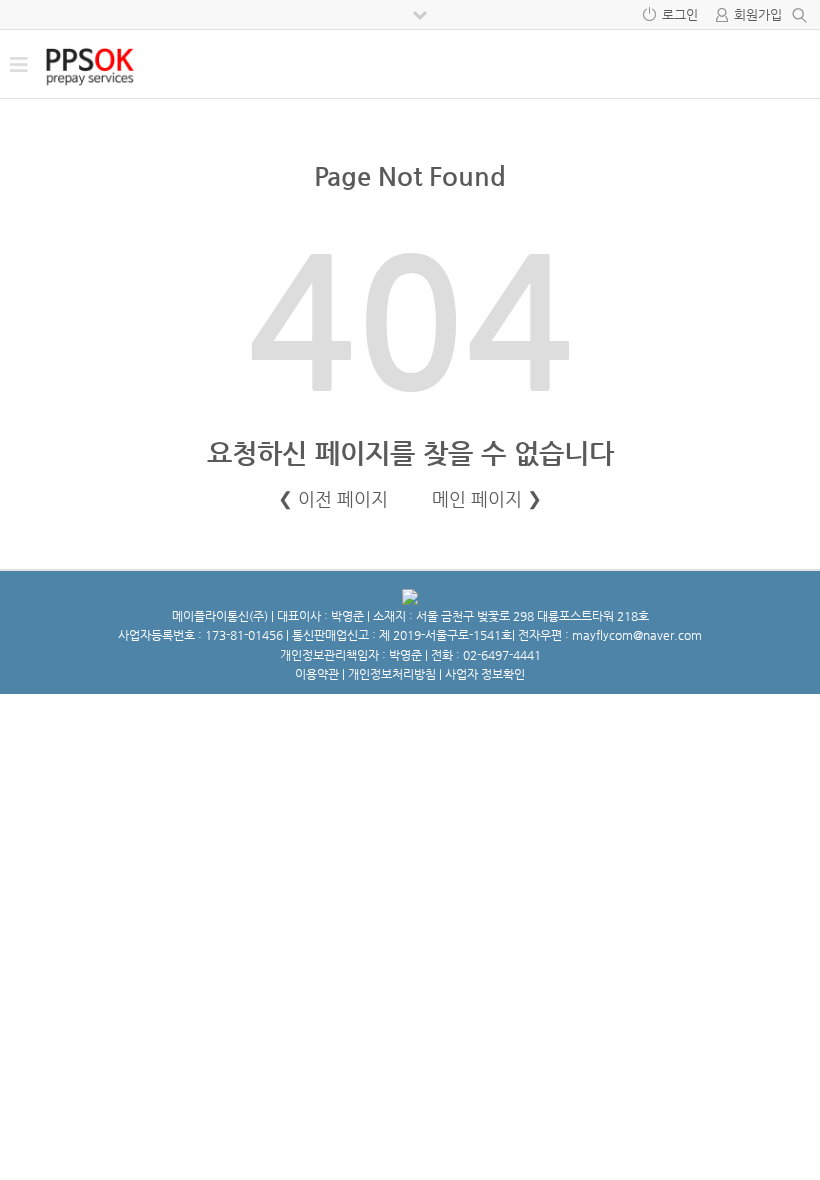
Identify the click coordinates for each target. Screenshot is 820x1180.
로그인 (680, 14)
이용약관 (317, 674)
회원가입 (758, 14)
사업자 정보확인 (485, 674)
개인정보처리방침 (392, 674)
